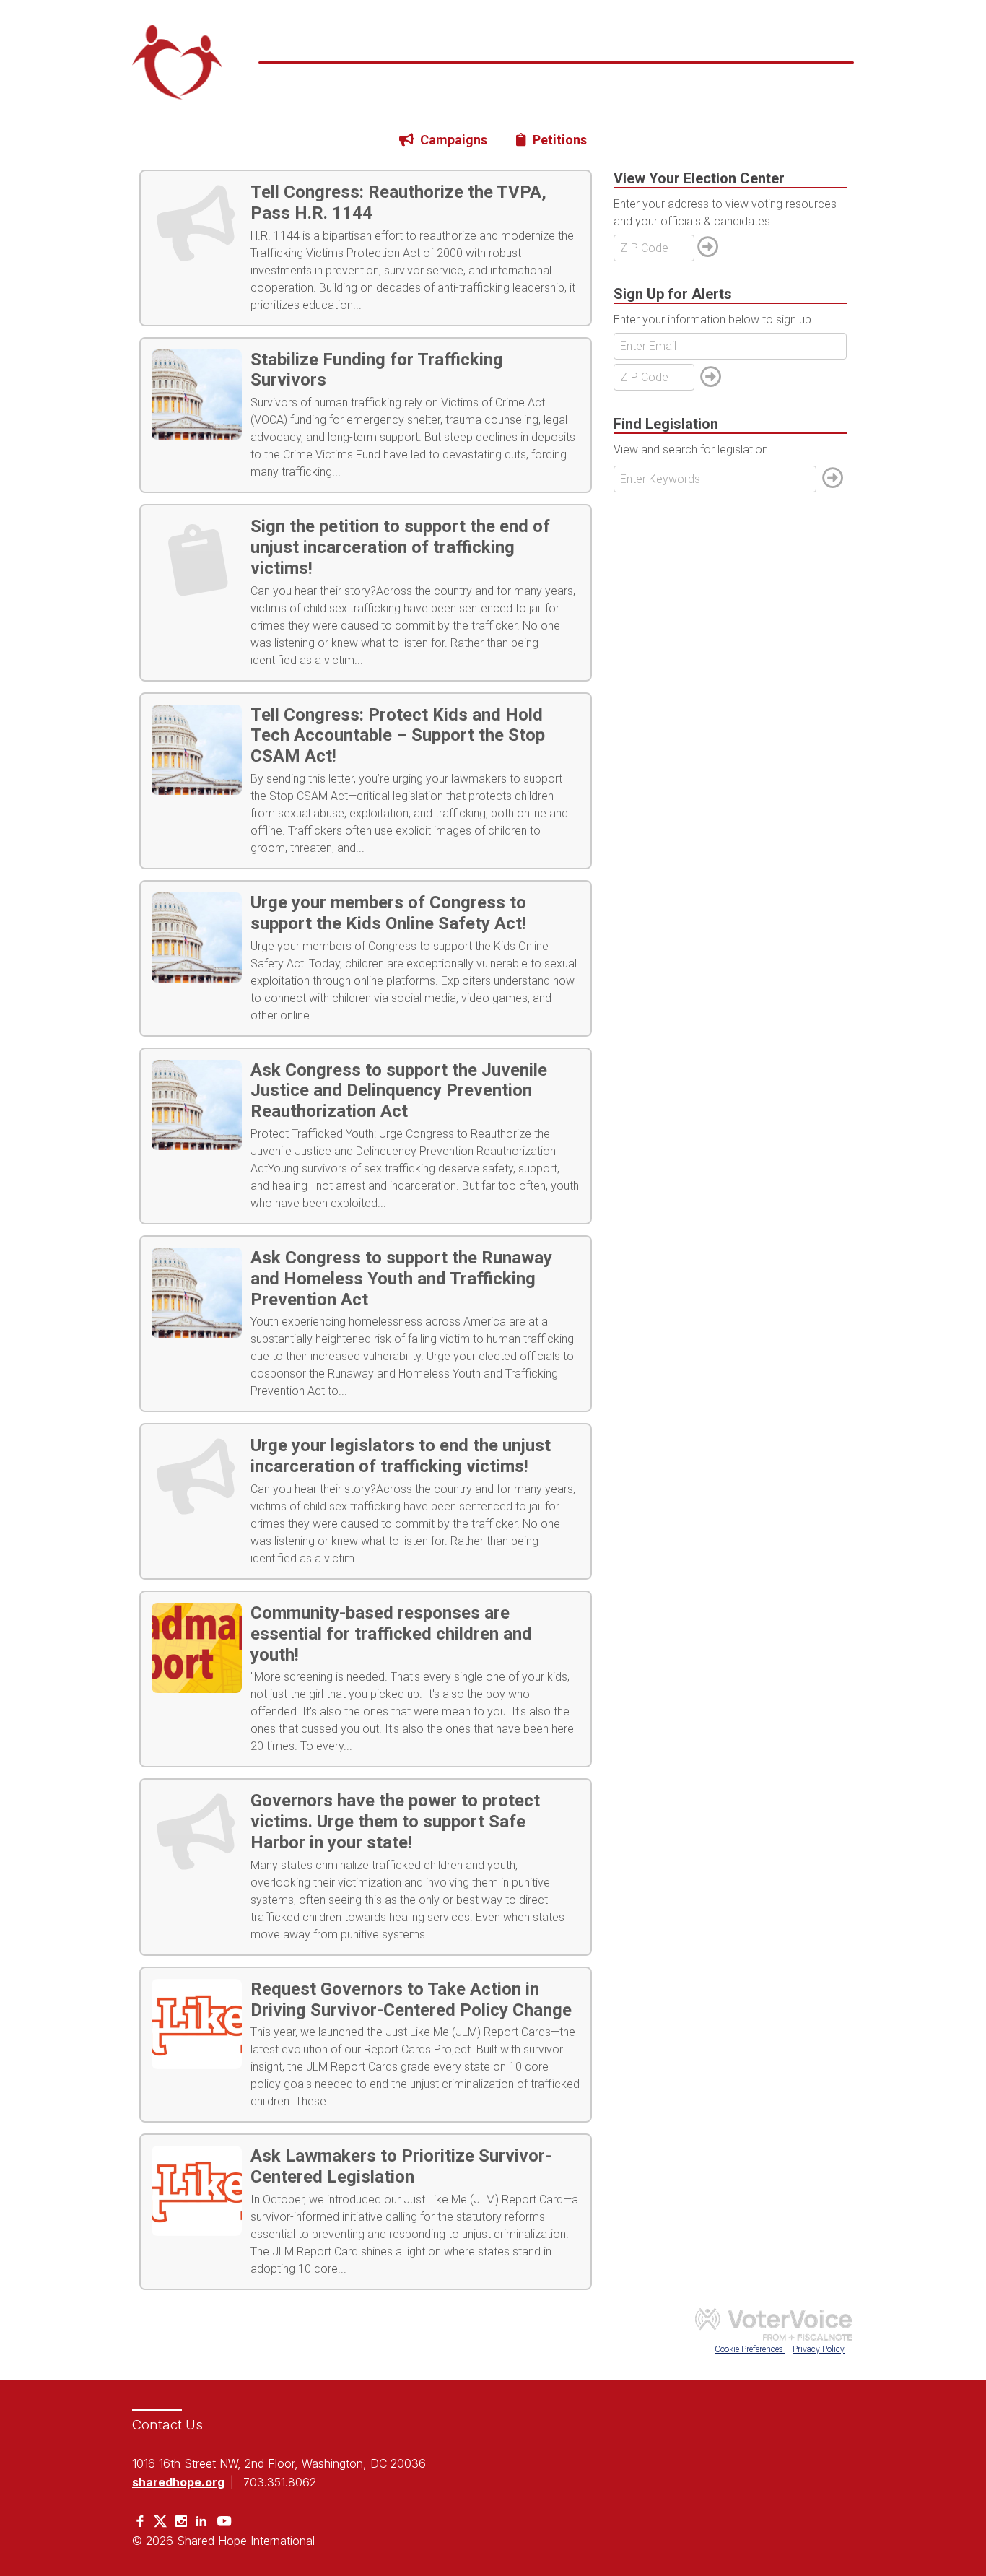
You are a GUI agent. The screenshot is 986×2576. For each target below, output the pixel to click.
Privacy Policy (819, 2349)
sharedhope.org (178, 2482)
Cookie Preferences (750, 2349)
